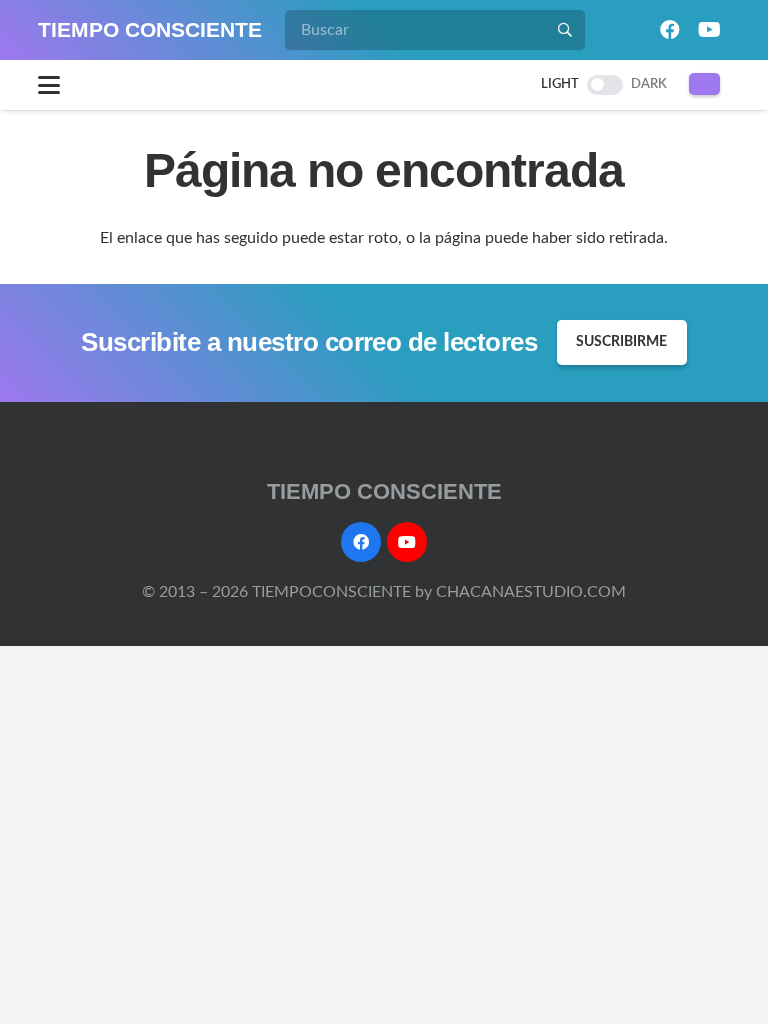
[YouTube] (710, 30)
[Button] (704, 84)
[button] (50, 85)
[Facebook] (670, 30)
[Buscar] (565, 30)
